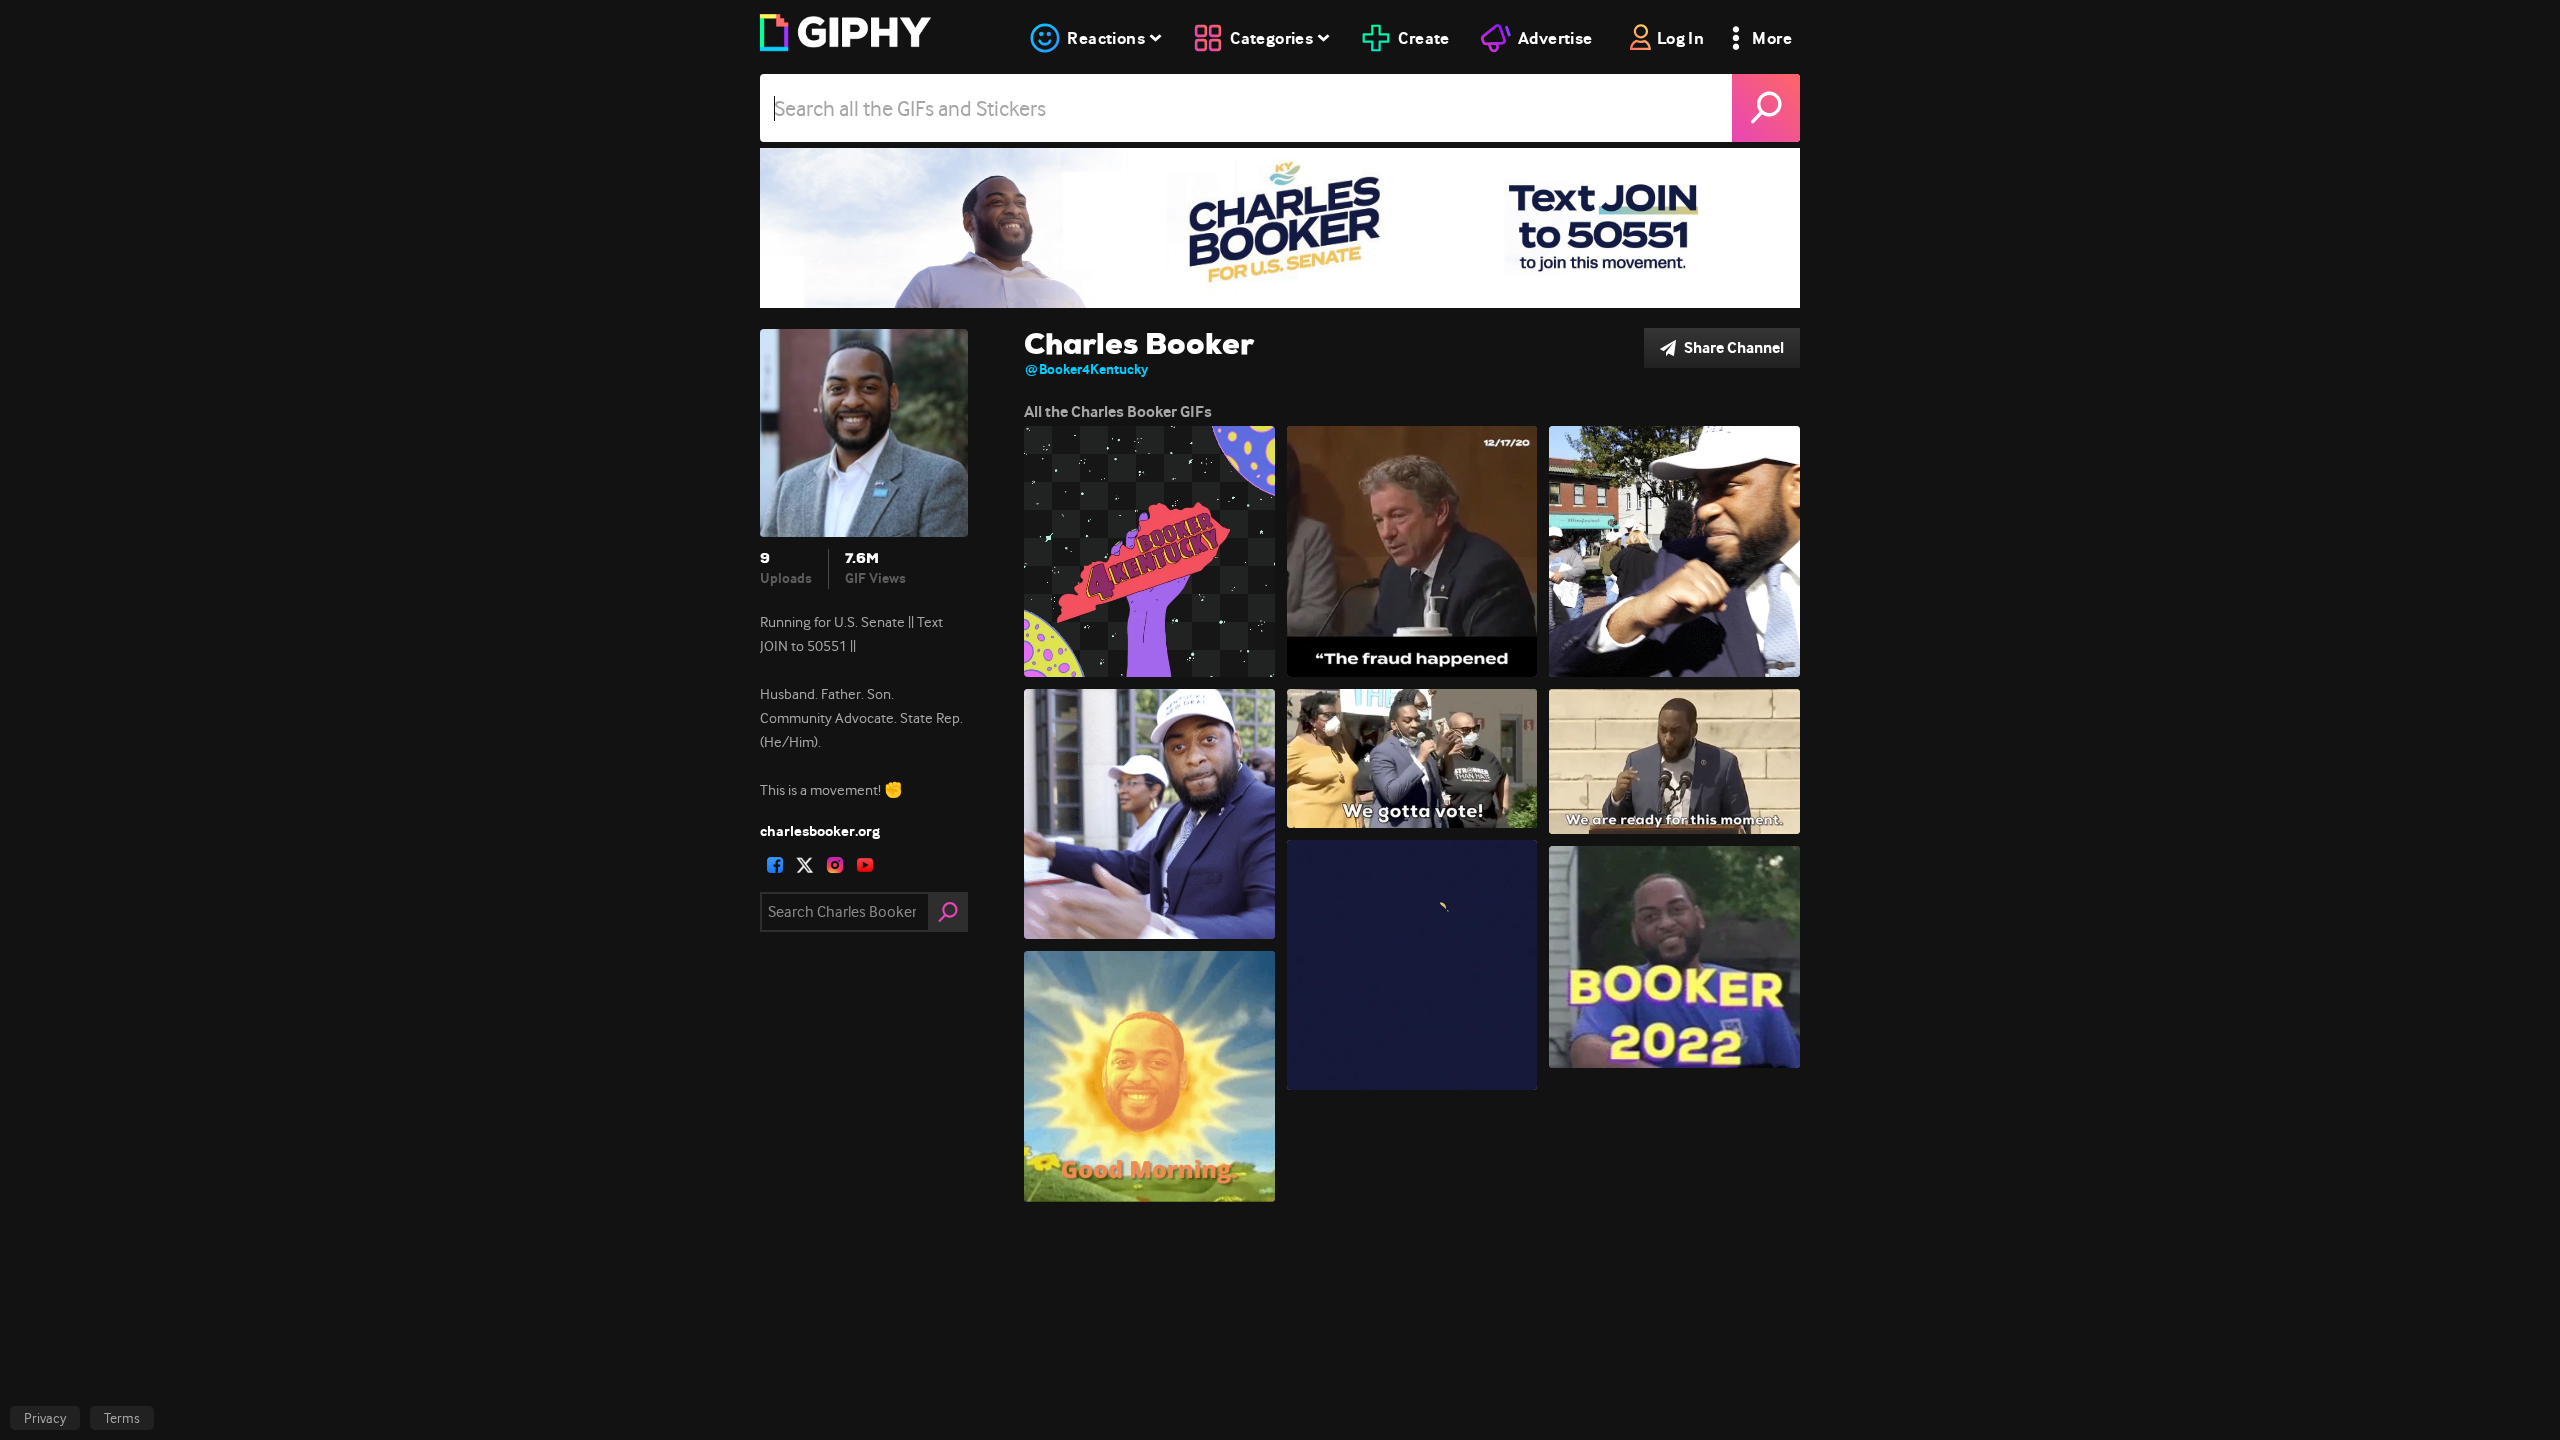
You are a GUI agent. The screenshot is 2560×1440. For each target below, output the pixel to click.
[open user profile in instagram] (835, 865)
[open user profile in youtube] (865, 865)
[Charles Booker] (1280, 228)
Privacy (45, 1418)
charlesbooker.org (820, 831)
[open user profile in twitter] (805, 865)
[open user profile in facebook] (775, 865)
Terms (122, 1418)
